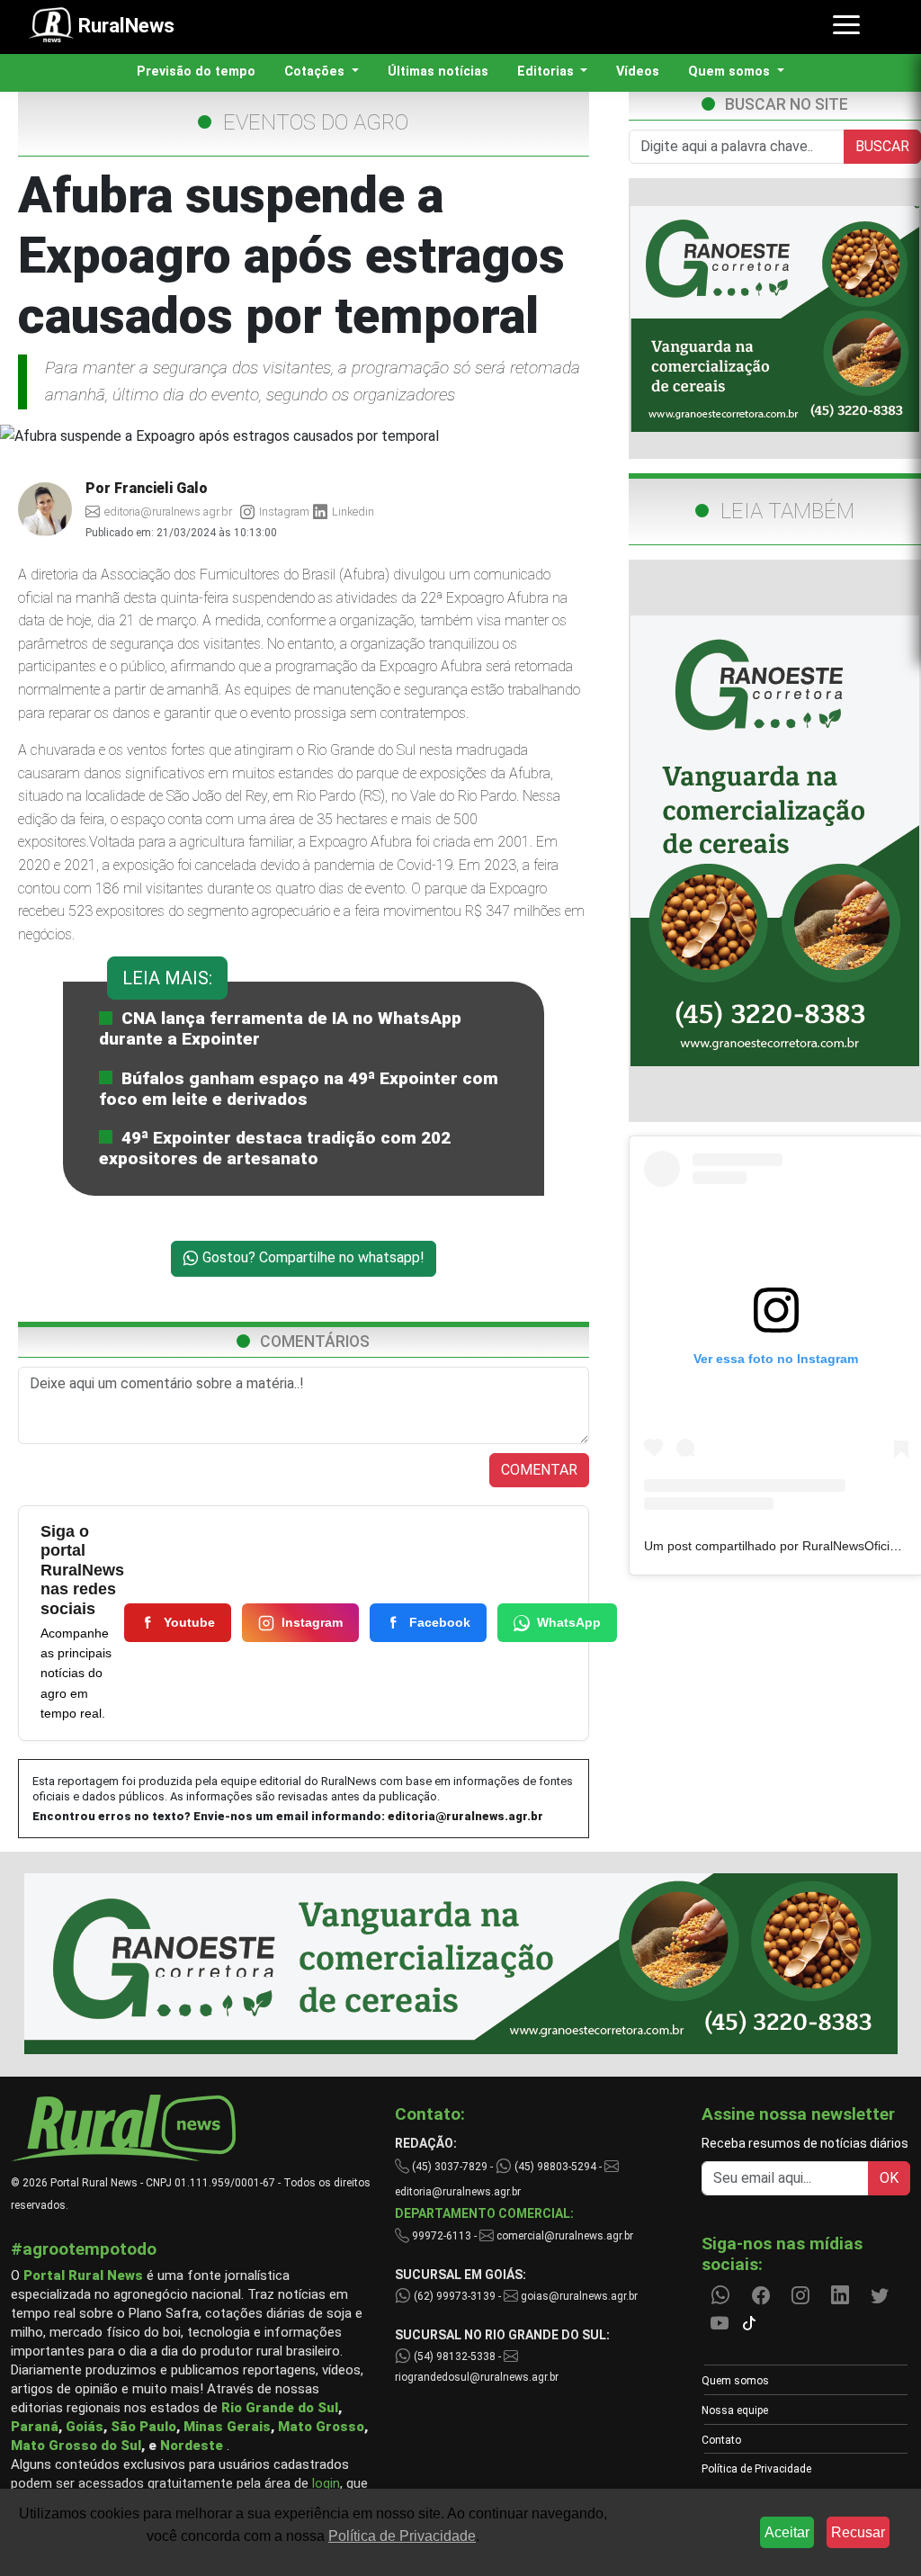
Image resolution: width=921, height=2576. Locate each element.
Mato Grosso (321, 2427)
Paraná (35, 2427)
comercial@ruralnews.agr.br (565, 2236)
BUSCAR (882, 146)
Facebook (440, 1622)
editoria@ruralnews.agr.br (465, 1816)
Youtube (189, 1622)
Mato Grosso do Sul (76, 2446)
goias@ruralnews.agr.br (578, 2296)
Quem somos (735, 2381)
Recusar (858, 2532)
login (326, 2483)
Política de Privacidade (756, 2469)
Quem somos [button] (731, 72)
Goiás (85, 2427)
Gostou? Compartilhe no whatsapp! (312, 1257)
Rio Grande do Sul (280, 2408)
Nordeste (192, 2446)
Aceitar (787, 2532)
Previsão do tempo (196, 72)
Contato (721, 2440)
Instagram (312, 1622)
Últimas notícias (438, 72)
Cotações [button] (316, 72)
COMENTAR (539, 1470)
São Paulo (143, 2427)
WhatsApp (569, 1622)
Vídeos (638, 72)
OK (889, 2178)
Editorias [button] (547, 72)
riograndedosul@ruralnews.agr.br (477, 2377)
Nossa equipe (735, 2410)
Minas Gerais (227, 2427)
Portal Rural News (83, 2275)
